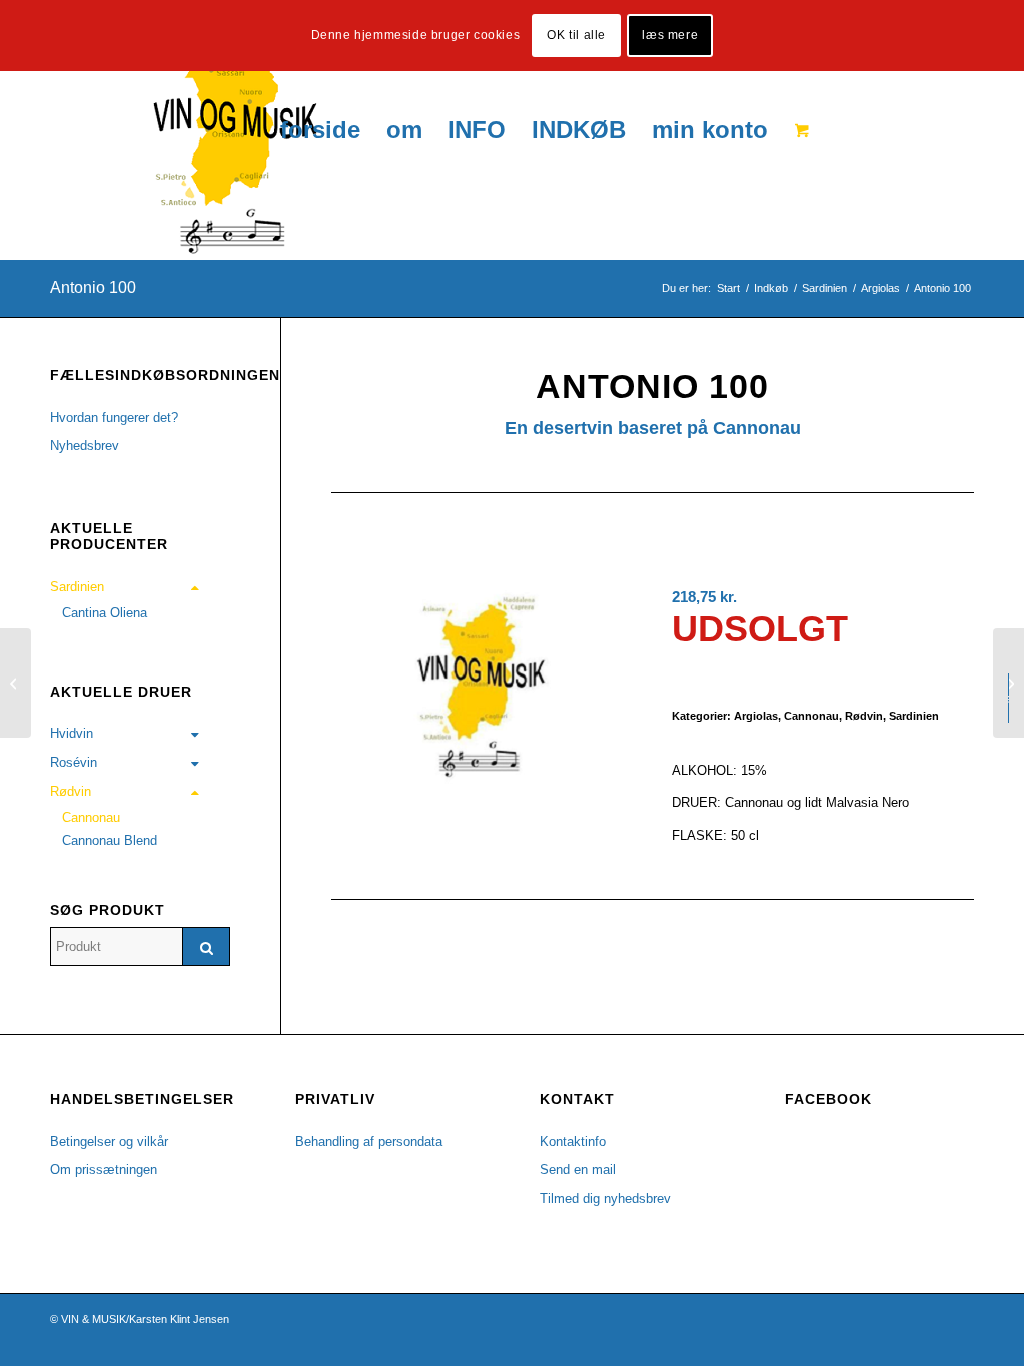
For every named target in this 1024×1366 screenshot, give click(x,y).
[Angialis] (15, 683)
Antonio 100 (93, 287)
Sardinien (914, 716)
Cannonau (811, 716)
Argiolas (756, 716)
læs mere (670, 35)
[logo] (183, 130)
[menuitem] (320, 130)
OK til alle (576, 35)
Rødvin (864, 716)
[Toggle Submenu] (195, 587)
